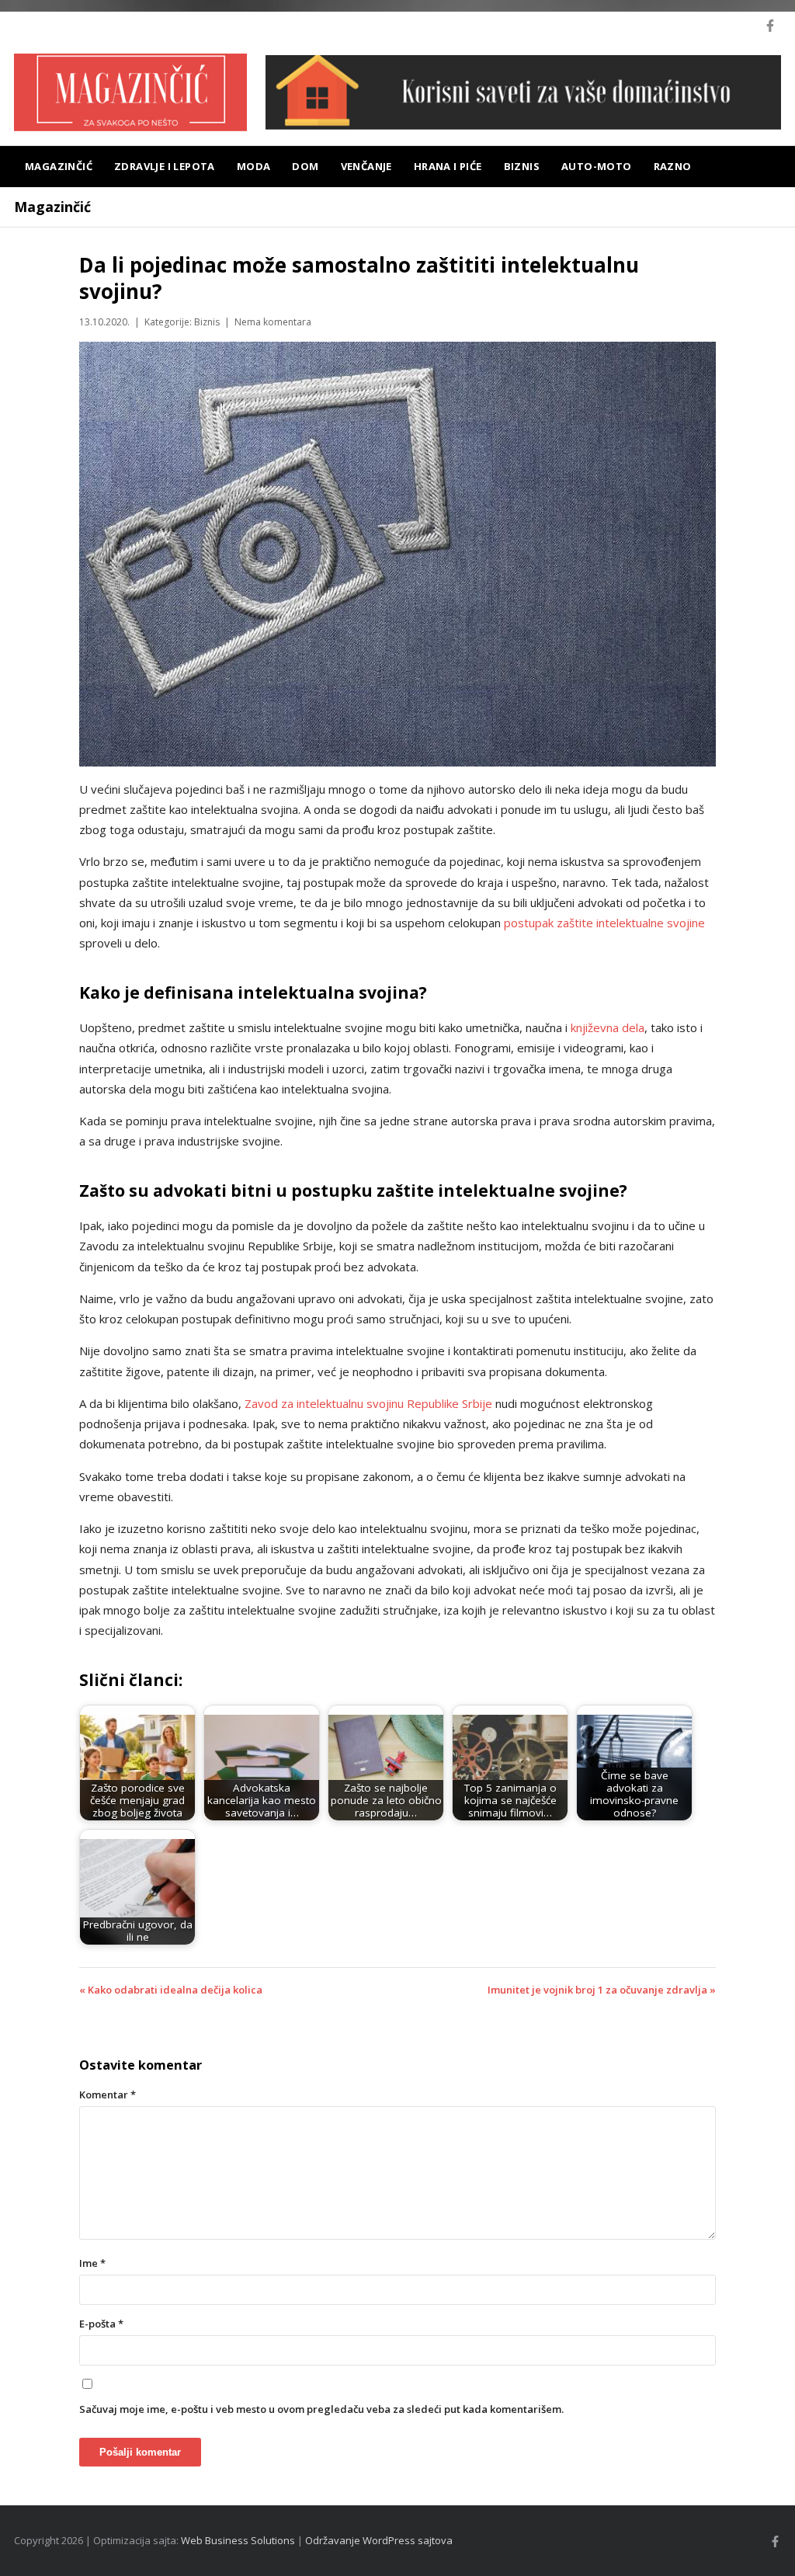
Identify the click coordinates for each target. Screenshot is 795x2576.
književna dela (608, 1027)
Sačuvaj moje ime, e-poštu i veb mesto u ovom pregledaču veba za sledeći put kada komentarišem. (321, 2409)
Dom (305, 166)
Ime (92, 2263)
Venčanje (366, 166)
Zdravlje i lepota (165, 166)
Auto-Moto (597, 166)
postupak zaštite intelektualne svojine (604, 923)
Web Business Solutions (238, 2540)
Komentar (108, 2095)
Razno (673, 166)
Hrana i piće (448, 166)
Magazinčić (59, 166)
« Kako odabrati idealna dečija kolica (171, 1990)
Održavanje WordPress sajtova (379, 2540)
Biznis (522, 166)
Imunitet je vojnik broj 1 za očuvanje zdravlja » (602, 1990)
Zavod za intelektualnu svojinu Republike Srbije (368, 1403)
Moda (254, 166)
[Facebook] (770, 26)
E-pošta (101, 2324)
